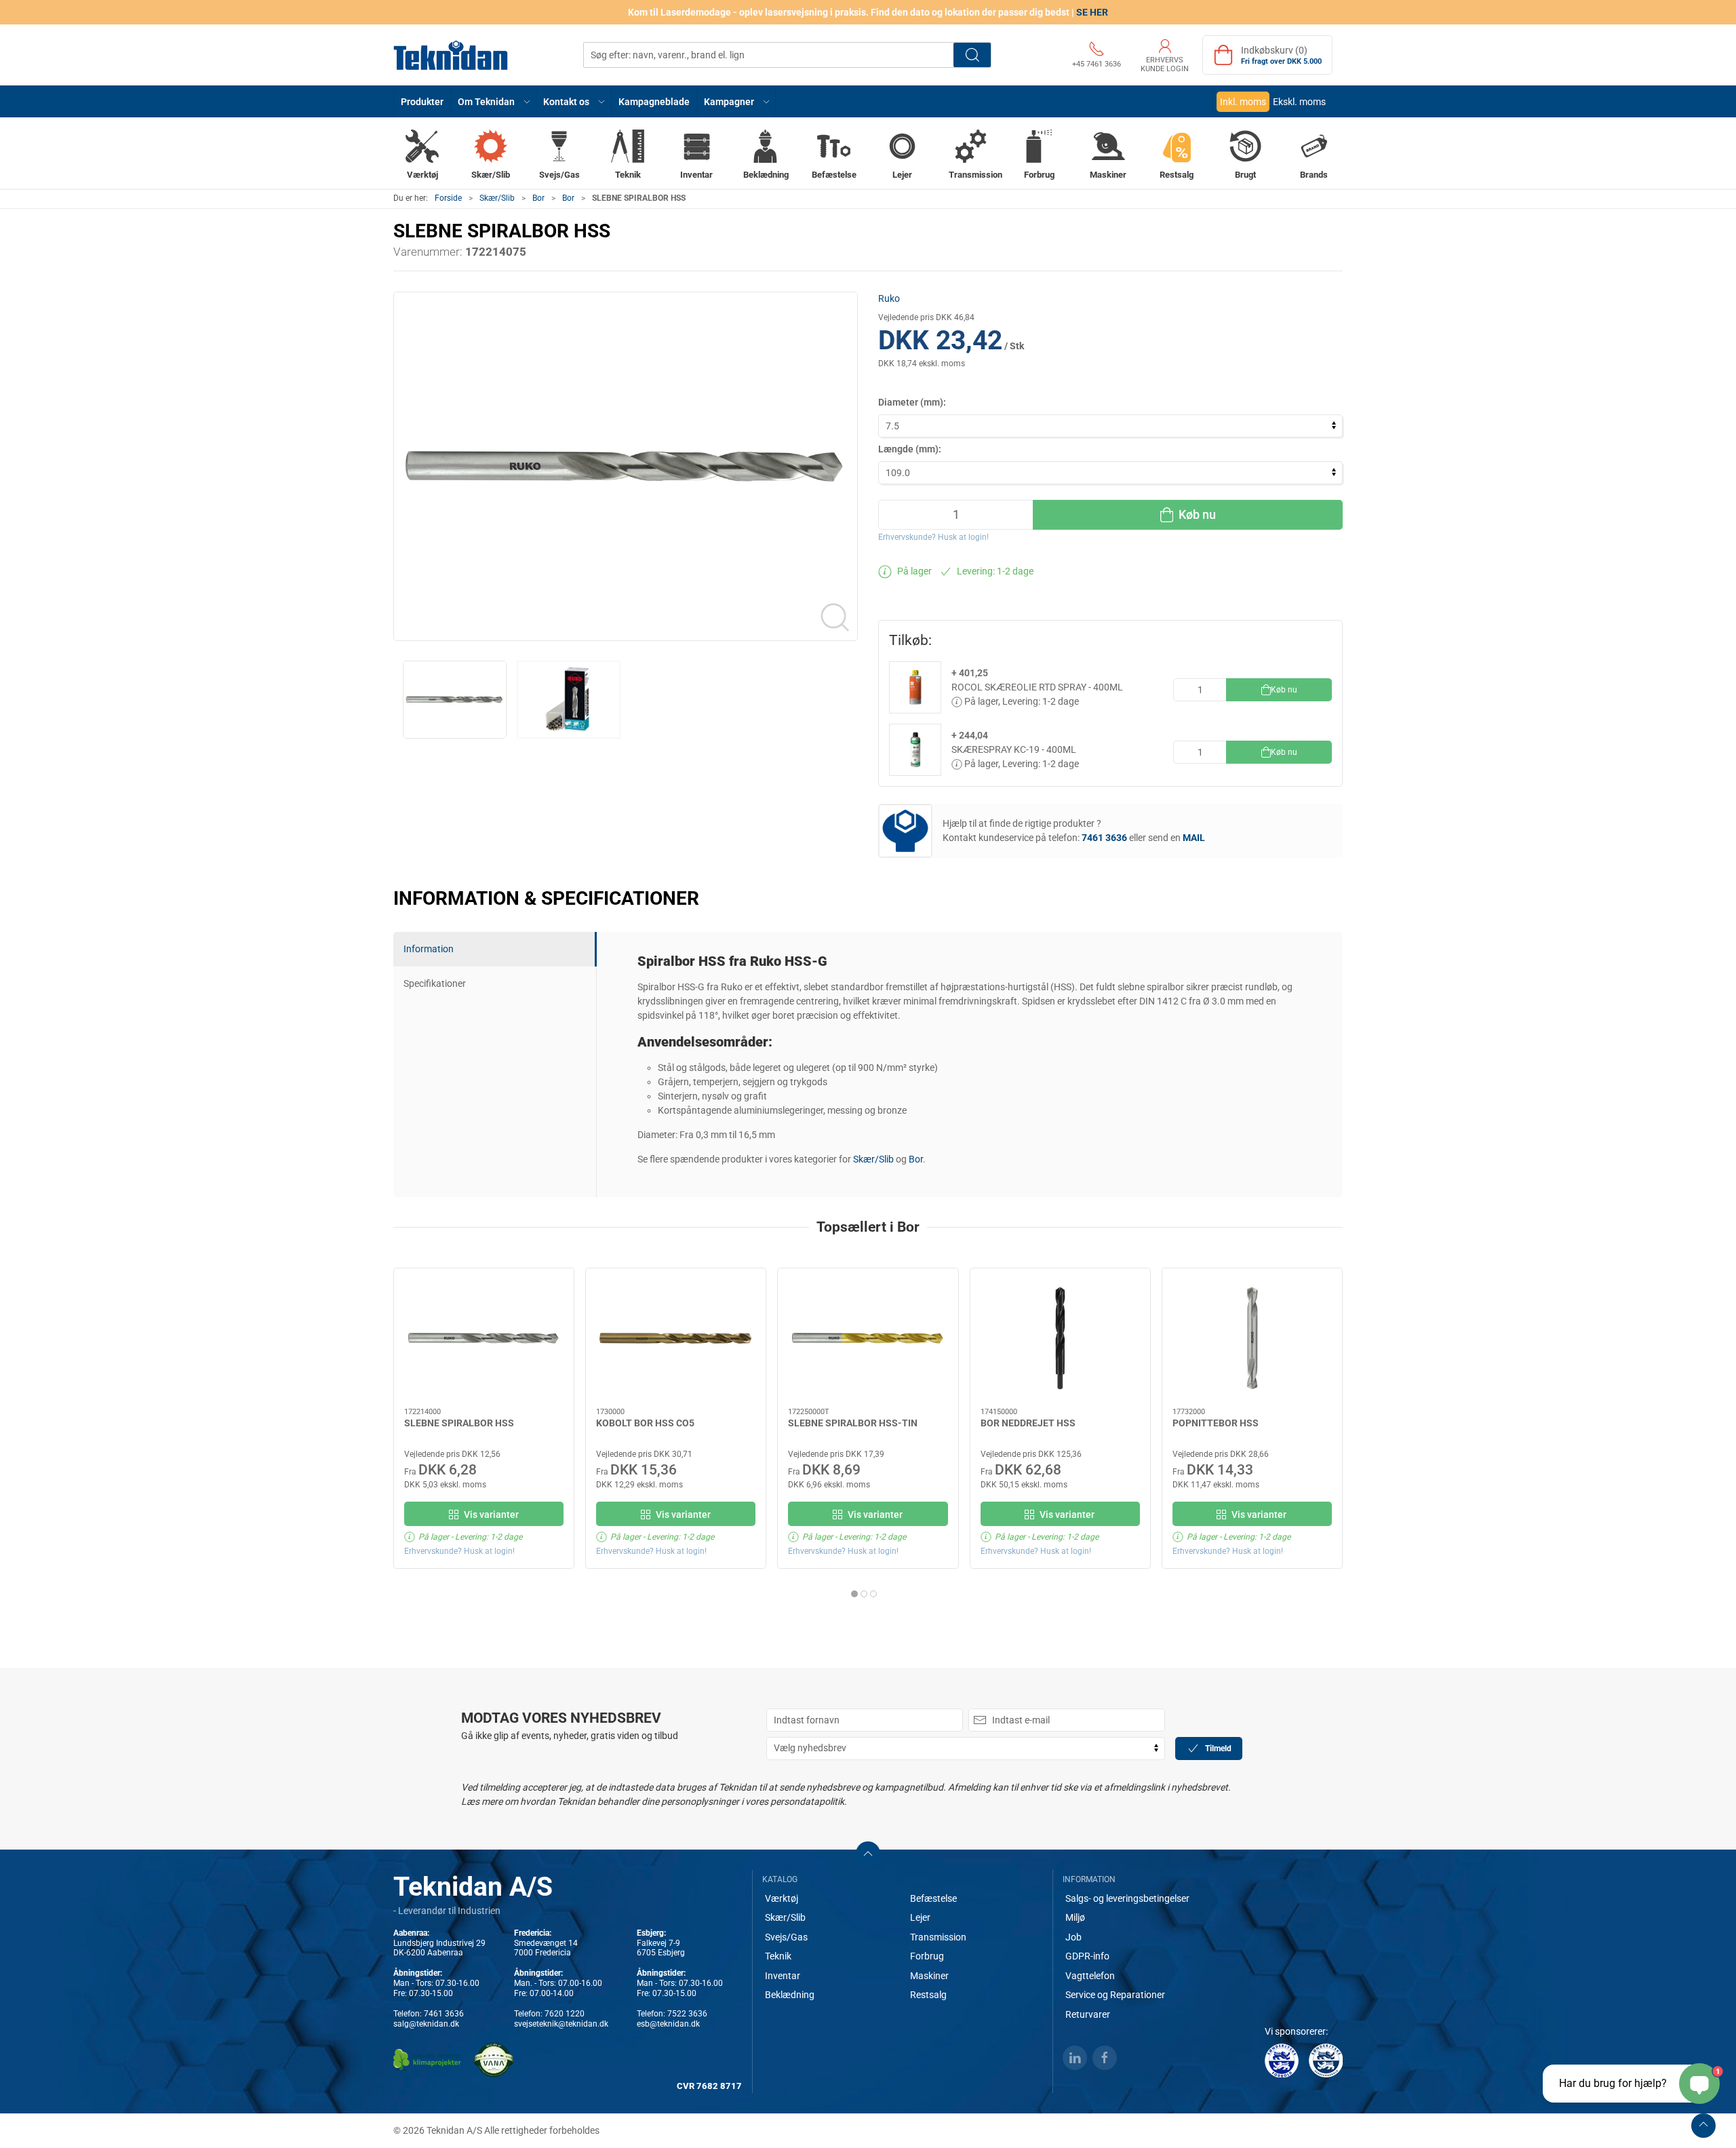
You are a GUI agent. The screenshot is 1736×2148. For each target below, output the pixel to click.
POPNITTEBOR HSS (1216, 1423)
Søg (972, 55)
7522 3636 (687, 2014)
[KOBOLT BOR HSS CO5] (676, 1338)
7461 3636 (444, 2014)
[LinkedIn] (1075, 2058)
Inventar (783, 1976)
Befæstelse (933, 1898)
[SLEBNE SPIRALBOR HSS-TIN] (868, 1338)
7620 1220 (565, 2014)
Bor (538, 198)
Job (1073, 1937)
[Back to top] (1703, 2126)
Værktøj (782, 1898)
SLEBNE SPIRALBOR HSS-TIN (853, 1423)
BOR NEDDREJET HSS (1028, 1423)
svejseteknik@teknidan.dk (561, 2024)
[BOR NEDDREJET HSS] (1060, 1338)
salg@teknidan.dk (426, 2024)
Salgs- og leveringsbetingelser (1127, 1898)
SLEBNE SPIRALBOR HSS (459, 1423)
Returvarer (1088, 2014)
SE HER (1092, 12)
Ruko (889, 298)
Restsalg (928, 1995)
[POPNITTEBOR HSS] (1252, 1338)
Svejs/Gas (786, 1937)
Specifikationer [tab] (435, 983)
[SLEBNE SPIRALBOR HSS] (484, 1338)
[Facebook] (1105, 2058)
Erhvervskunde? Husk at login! (933, 537)
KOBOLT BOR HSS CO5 (645, 1423)
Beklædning (790, 1995)
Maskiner (929, 1976)
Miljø (1075, 1917)
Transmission (938, 1937)
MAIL (1194, 838)
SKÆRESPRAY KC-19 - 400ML (1014, 749)
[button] (494, 101)
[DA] (451, 55)
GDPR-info (1087, 1956)
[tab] (854, 1594)
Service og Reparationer (1115, 1995)
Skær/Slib (497, 198)
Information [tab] (429, 949)
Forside (448, 198)
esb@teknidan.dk (668, 2024)
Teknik (778, 1956)
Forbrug (927, 1956)
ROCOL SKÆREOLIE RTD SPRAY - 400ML (1037, 687)
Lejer (920, 1917)
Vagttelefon (1090, 1976)
